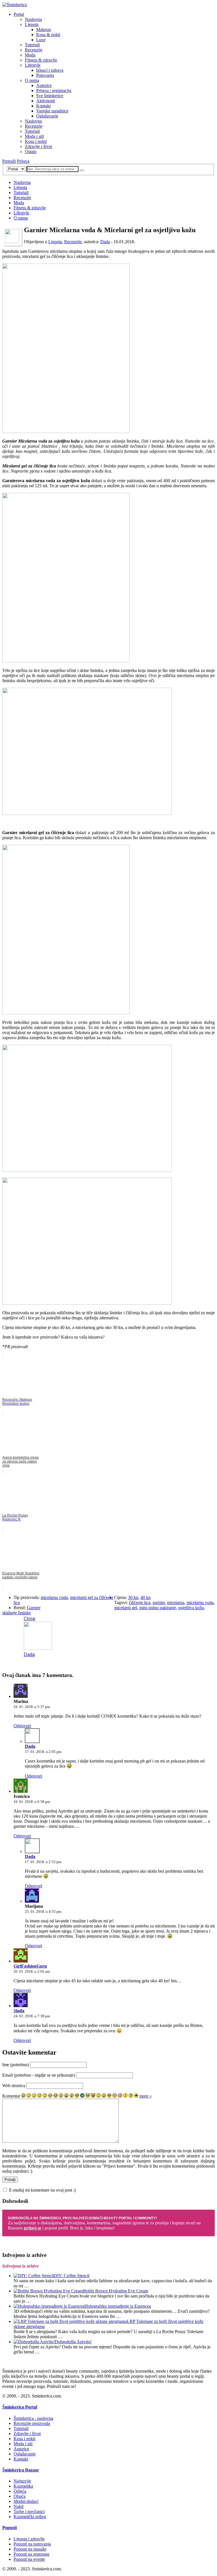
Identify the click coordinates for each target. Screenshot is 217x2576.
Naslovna (33, 19)
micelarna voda (54, 1597)
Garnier (34, 1608)
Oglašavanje (47, 116)
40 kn (146, 1597)
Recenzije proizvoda (32, 2423)
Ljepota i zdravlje (29, 2539)
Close (30, 1618)
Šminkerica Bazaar (21, 2470)
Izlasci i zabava (50, 70)
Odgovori (22, 1726)
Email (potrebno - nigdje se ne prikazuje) (39, 2075)
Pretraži (9, 161)
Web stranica (14, 2086)
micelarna (176, 1603)
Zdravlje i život (38, 146)
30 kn (133, 1597)
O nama (32, 80)
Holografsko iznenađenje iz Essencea (118, 2306)
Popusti (9, 2528)
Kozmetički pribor (30, 2517)
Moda (30, 55)
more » (146, 2096)
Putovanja (45, 75)
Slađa (19, 2011)
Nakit (19, 2506)
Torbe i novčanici (29, 2511)
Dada (105, 242)
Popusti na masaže (30, 2549)
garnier (159, 1603)
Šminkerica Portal (20, 2407)
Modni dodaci (26, 2501)
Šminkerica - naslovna (33, 2418)
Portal (19, 14)
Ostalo (31, 152)
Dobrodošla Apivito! (73, 2342)
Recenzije (34, 50)
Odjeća (20, 2491)
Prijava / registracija (54, 91)
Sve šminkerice (50, 96)
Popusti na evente (29, 2559)
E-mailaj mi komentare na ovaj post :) (42, 2190)
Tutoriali (32, 45)
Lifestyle (33, 65)
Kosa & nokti (48, 35)
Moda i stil (34, 136)
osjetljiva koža (191, 1608)
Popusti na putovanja (32, 2544)
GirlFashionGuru (30, 1966)
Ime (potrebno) (16, 2065)
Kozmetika (23, 2486)
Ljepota (32, 24)
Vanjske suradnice (52, 111)
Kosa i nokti (36, 141)
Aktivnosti (45, 101)
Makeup (44, 30)
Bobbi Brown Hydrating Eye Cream (116, 2291)
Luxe (41, 40)
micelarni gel (126, 1608)
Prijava (23, 161)
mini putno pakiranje (158, 1608)
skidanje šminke (17, 1613)
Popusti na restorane (32, 2554)
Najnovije (22, 2481)
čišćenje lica (140, 1603)
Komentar (11, 2096)
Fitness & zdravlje (41, 60)
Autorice (44, 85)
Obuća (19, 2496)
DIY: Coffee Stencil (71, 2276)
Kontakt (43, 106)
